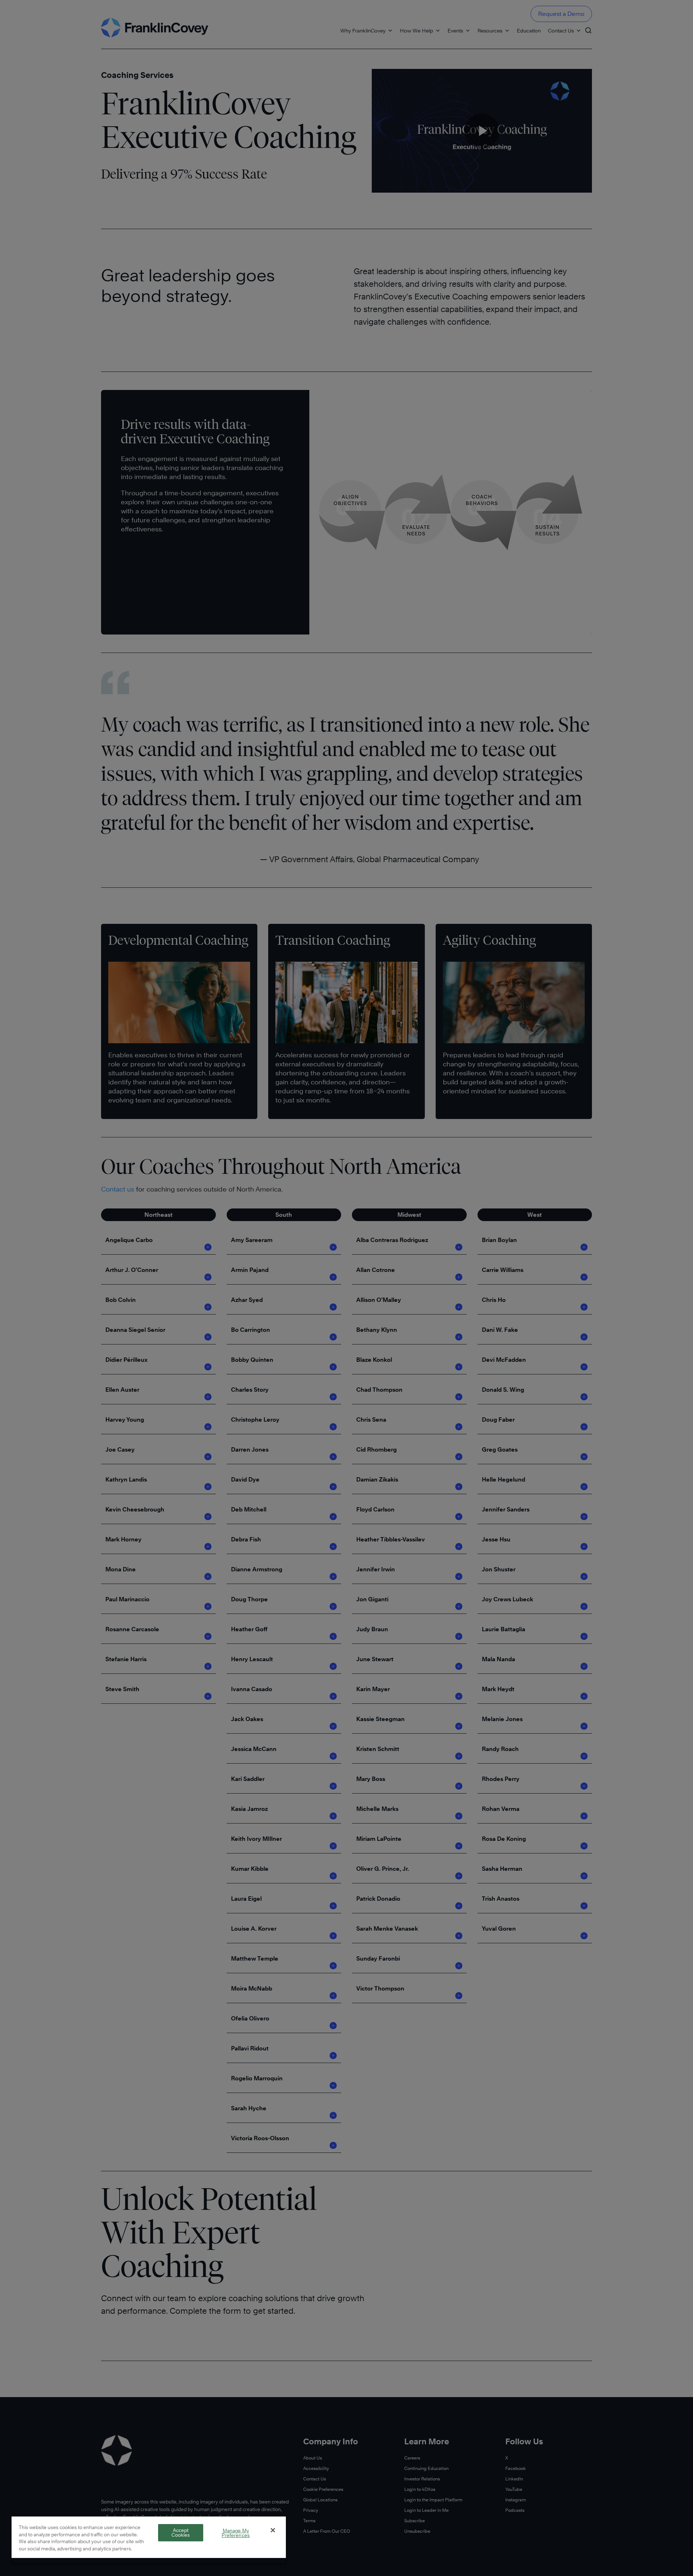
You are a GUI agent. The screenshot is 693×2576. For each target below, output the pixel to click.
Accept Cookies (181, 2533)
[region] (149, 2540)
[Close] (273, 2530)
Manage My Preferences (236, 2533)
